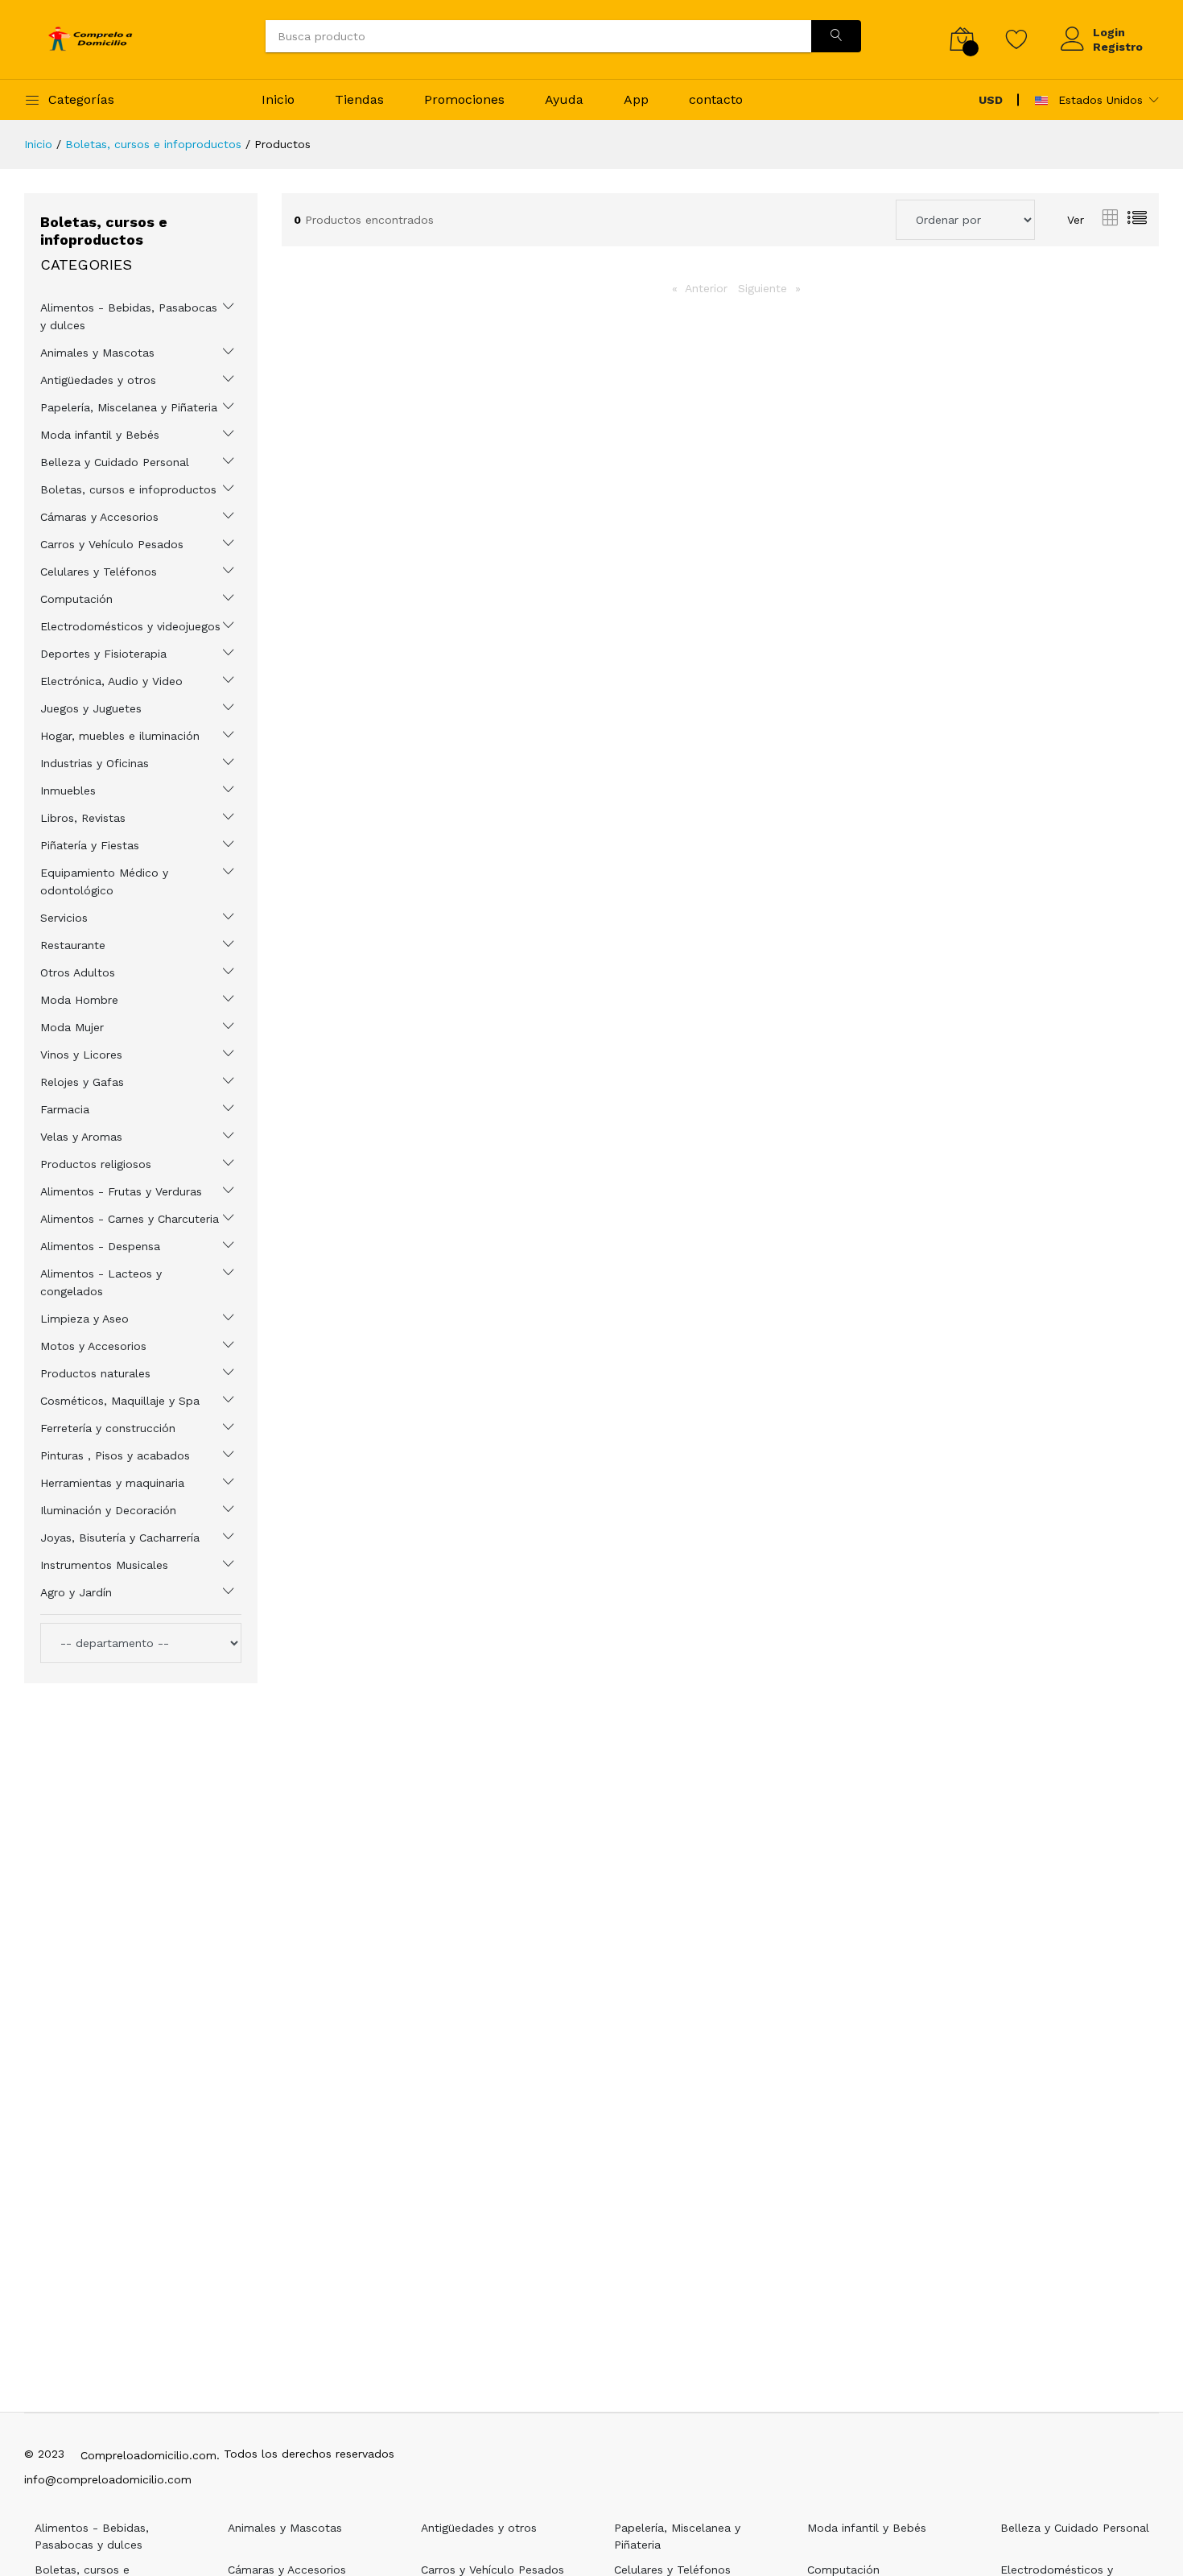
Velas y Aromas (81, 1137)
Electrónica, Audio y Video (111, 681)
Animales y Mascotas (97, 353)
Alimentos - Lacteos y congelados (101, 1282)
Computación (76, 599)
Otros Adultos (78, 972)
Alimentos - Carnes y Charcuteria (130, 1219)
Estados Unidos (1098, 100)
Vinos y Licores (81, 1055)
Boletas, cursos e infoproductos (153, 144)
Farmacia (65, 1109)
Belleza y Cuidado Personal (115, 462)
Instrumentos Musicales (104, 1565)
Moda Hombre (79, 1000)
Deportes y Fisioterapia (103, 654)
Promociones (464, 99)
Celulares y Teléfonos (99, 572)
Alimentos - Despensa (100, 1246)
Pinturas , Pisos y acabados (115, 1455)
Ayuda (564, 99)
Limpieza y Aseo (84, 1319)
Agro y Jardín (76, 1592)
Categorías (81, 99)
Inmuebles (68, 791)
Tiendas (359, 99)
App (636, 99)
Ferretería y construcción (108, 1428)
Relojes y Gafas (82, 1082)
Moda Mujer (72, 1027)
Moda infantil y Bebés (100, 435)
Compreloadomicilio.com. (150, 2455)
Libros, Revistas (83, 818)
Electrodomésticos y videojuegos (130, 626)
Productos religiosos (96, 1164)
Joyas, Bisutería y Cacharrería (120, 1538)
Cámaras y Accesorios (99, 517)
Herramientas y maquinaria (112, 1483)
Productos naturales (95, 1373)
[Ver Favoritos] (1017, 39)
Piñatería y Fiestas (90, 845)
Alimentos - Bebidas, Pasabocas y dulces (129, 316)
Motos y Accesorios (93, 1346)
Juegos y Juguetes (91, 708)
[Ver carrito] (962, 39)
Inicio (278, 99)
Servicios (64, 918)
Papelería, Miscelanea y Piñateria (129, 407)
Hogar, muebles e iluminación (120, 736)
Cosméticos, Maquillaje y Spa (120, 1401)
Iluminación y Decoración (108, 1510)
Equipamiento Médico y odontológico (104, 881)
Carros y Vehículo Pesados (112, 544)
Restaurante (73, 945)
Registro (1118, 47)
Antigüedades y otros (98, 380)
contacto (716, 99)
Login (1109, 32)
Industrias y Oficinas (95, 763)
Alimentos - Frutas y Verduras (121, 1191)
